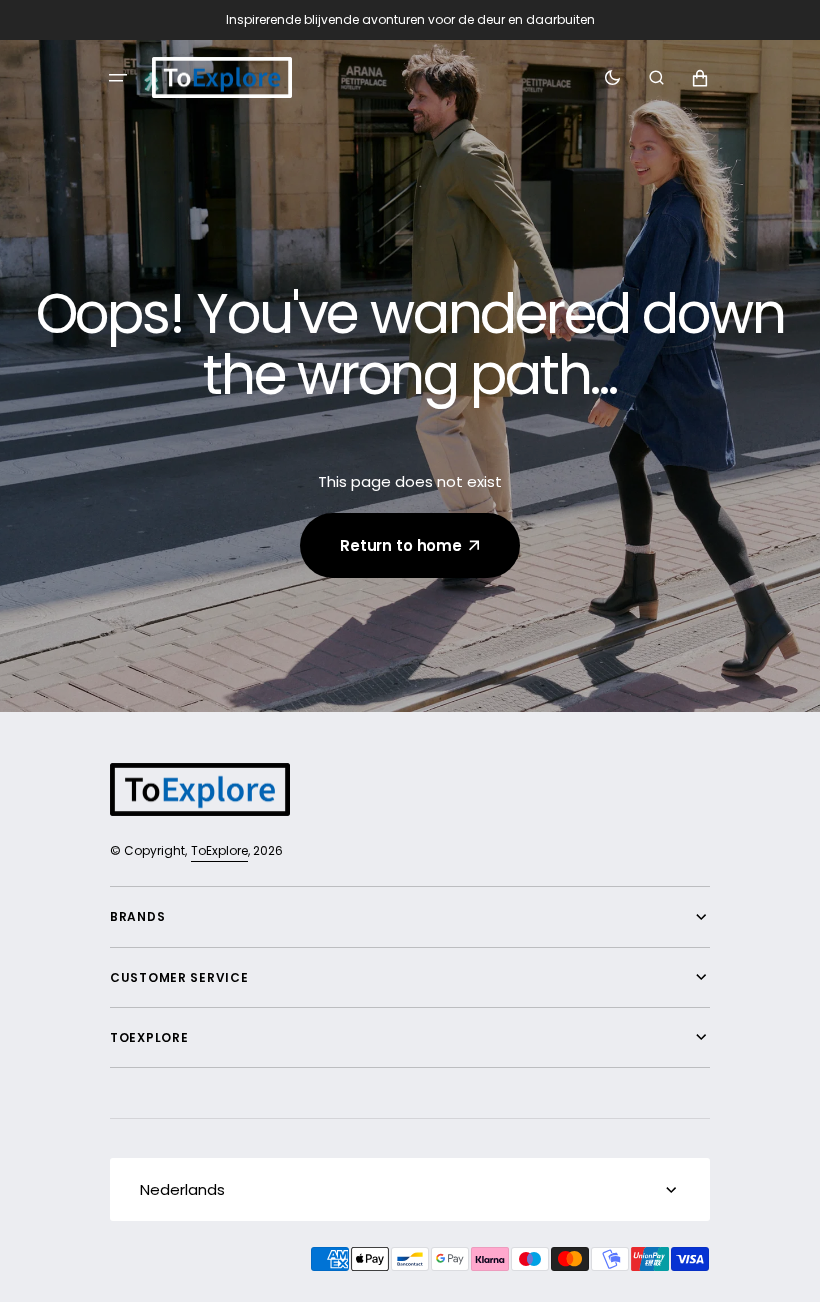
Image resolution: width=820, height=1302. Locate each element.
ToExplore (219, 850)
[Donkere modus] (612, 78)
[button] (118, 78)
